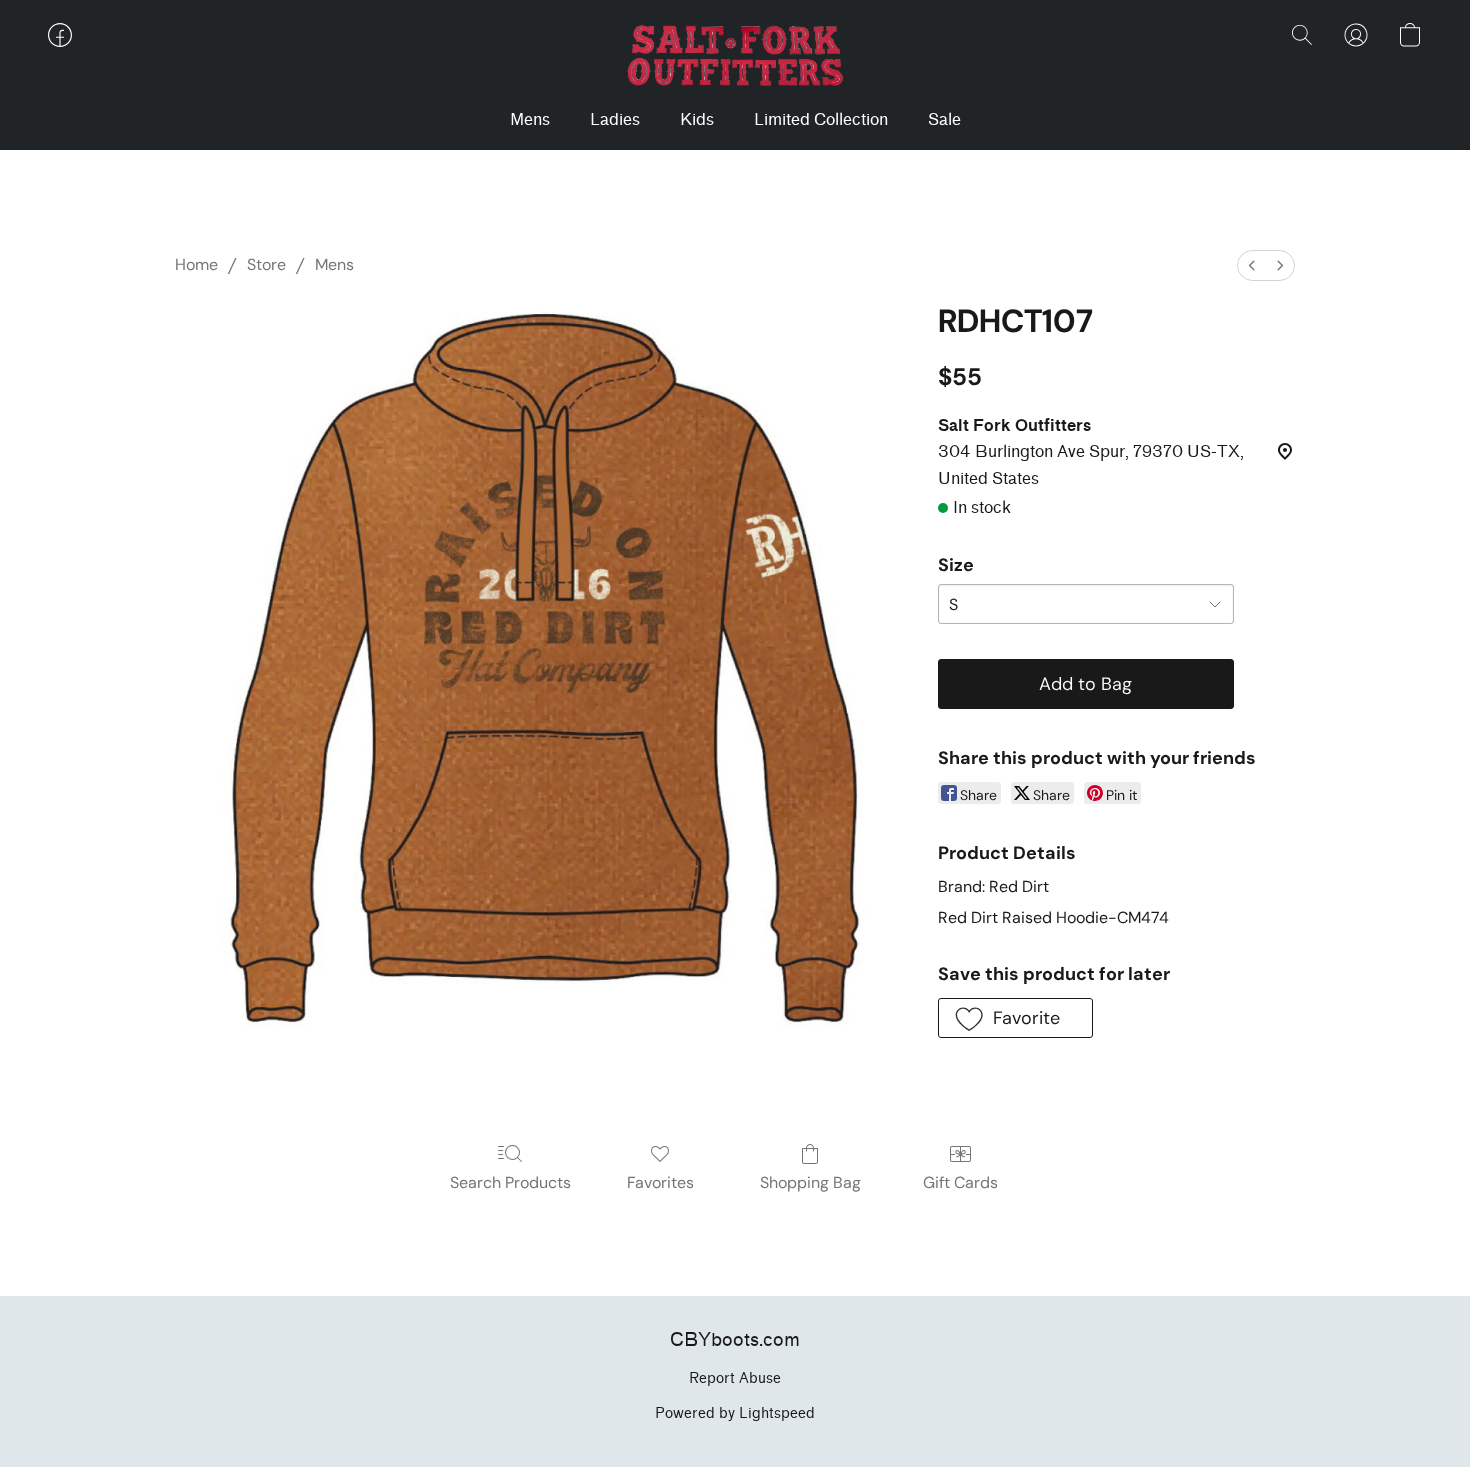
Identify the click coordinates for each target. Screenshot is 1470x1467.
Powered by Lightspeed (735, 1413)
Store (266, 264)
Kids (697, 119)
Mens (530, 119)
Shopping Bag (810, 1182)
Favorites (660, 1182)
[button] (735, 55)
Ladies (615, 119)
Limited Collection (821, 119)
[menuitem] (1252, 265)
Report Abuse (735, 1378)
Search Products (510, 1182)
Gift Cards (960, 1182)
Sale (944, 119)
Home (196, 264)
